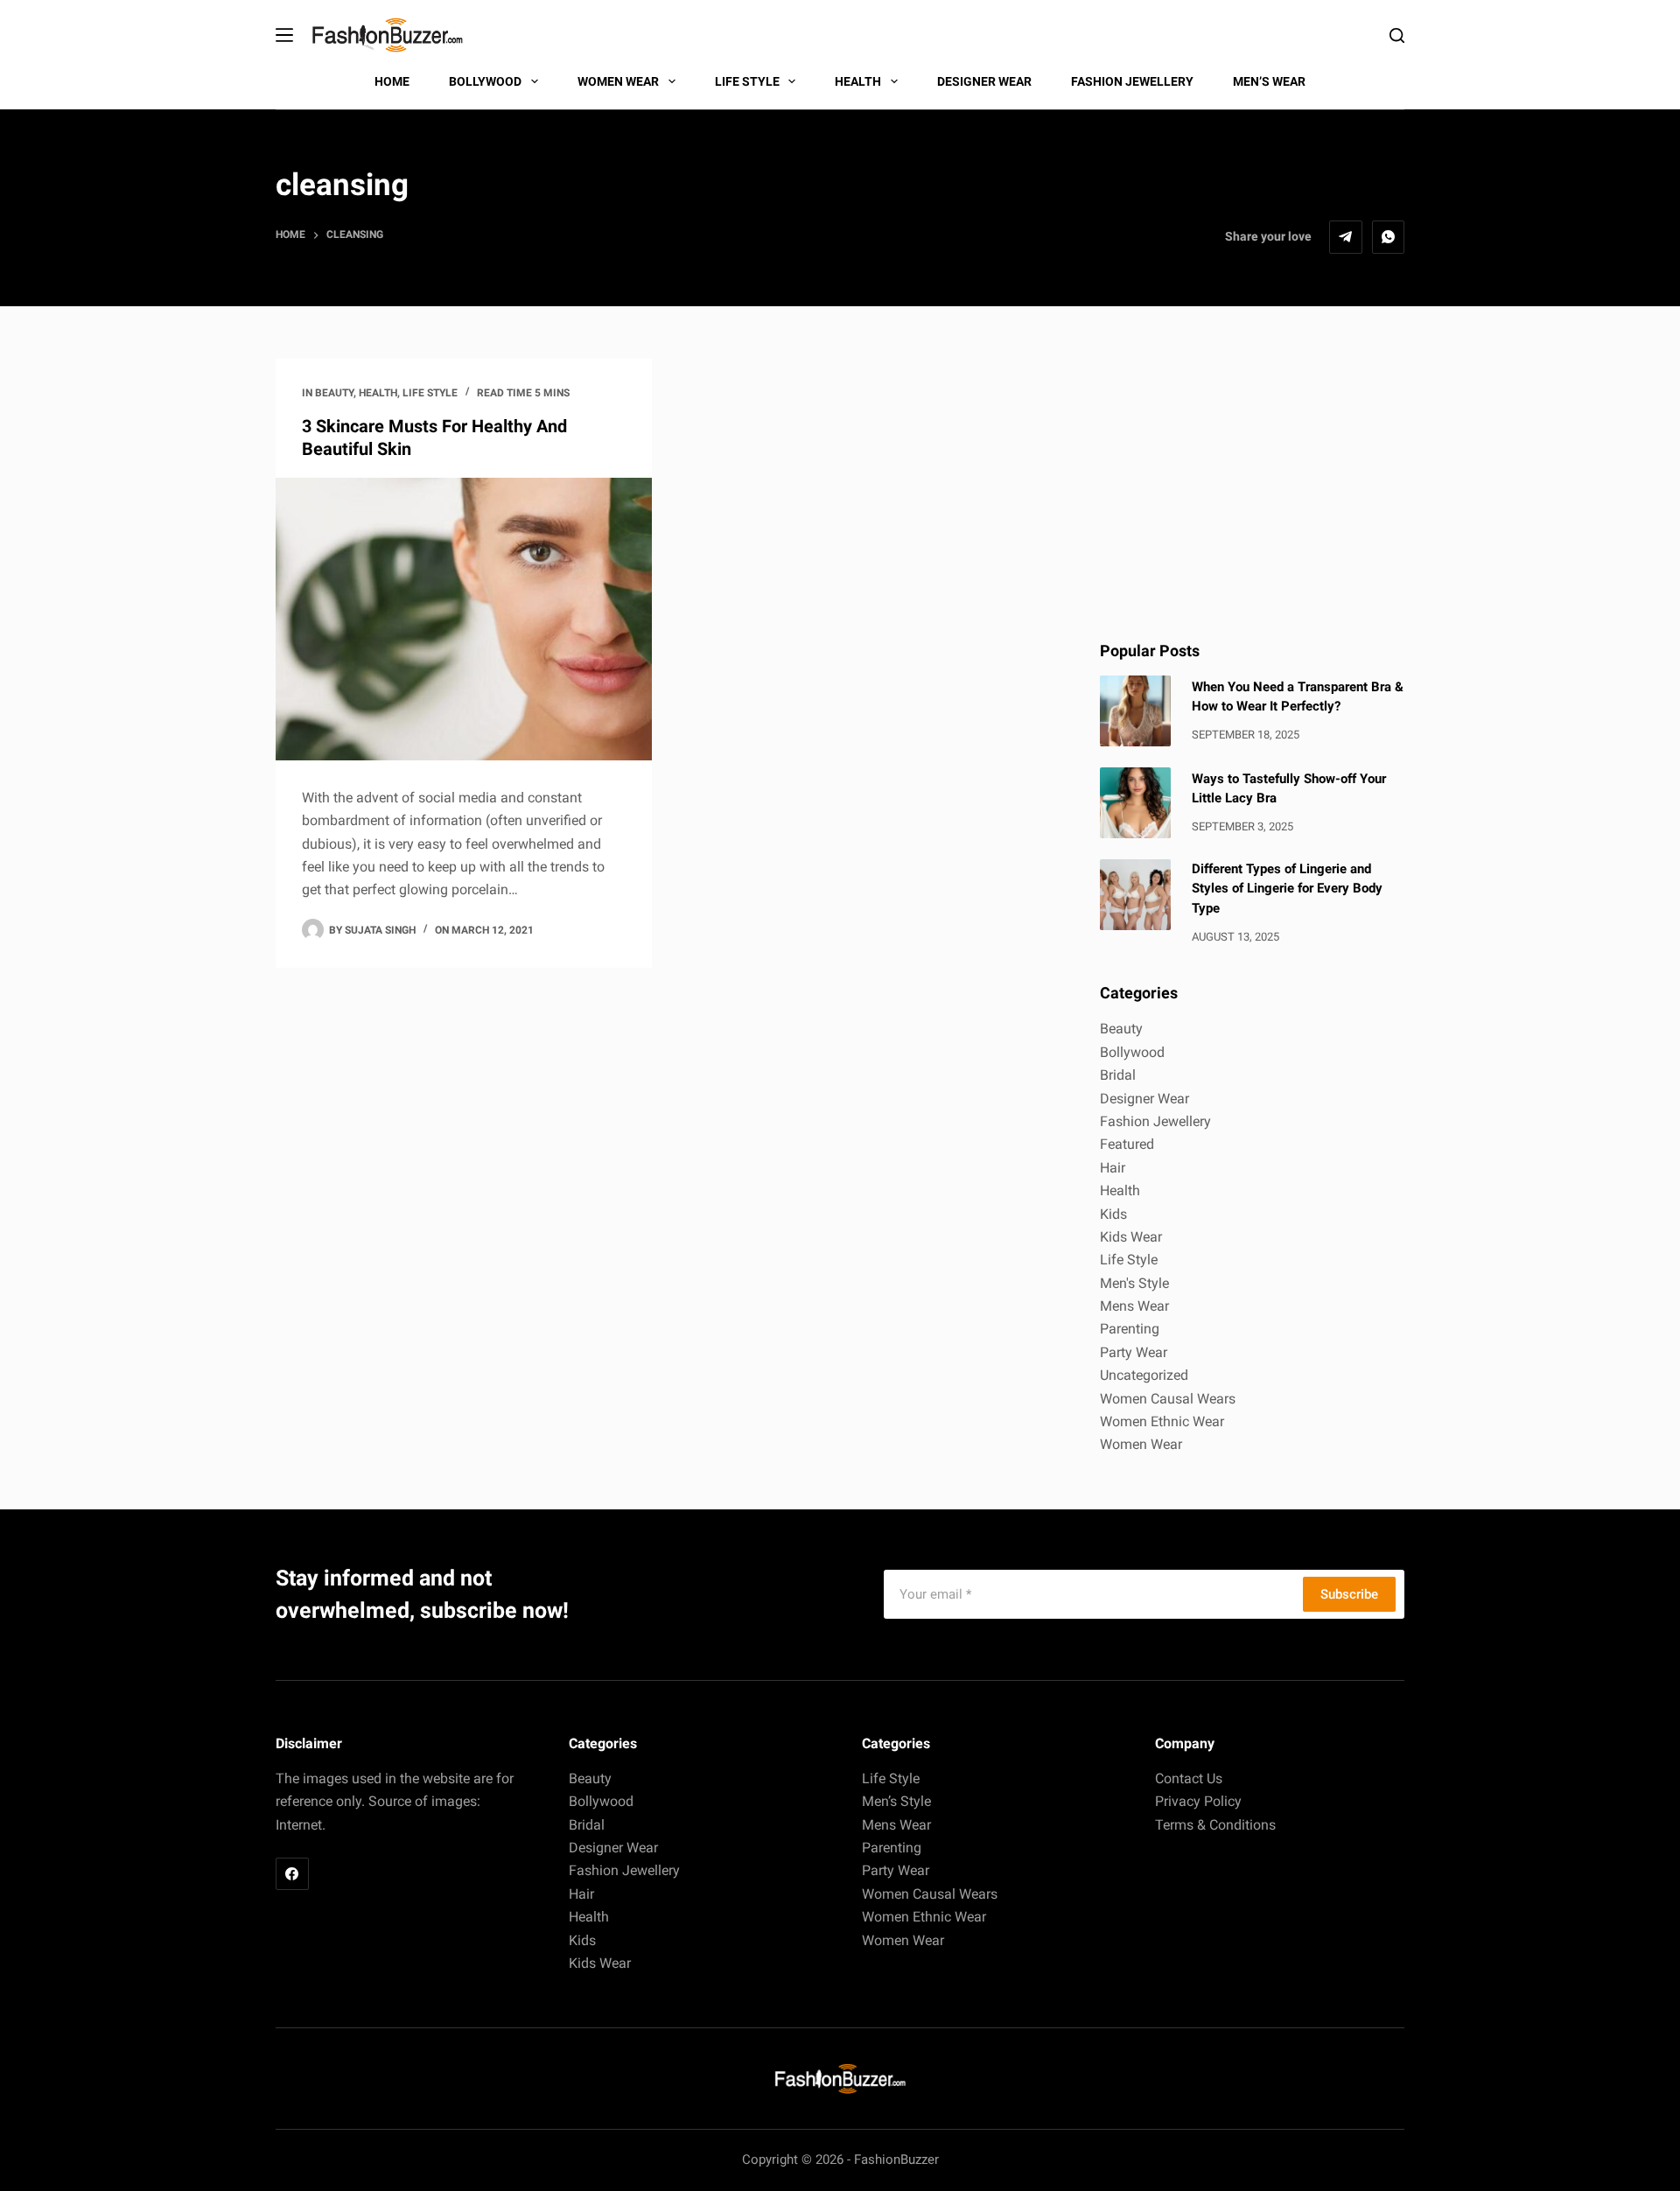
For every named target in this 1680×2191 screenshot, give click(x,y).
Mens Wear (1134, 1306)
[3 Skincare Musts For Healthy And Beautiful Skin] (464, 619)
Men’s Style (896, 1801)
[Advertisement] (1252, 481)
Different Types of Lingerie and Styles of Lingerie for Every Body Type (1287, 889)
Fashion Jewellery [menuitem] (1132, 81)
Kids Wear (1131, 1237)
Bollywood (1132, 1052)
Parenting (1130, 1329)
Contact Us (1189, 1778)
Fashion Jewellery (1155, 1121)
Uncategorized (1144, 1375)
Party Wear (1134, 1352)
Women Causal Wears (1168, 1399)
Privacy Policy (1198, 1801)
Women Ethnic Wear (1162, 1421)
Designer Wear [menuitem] (984, 81)
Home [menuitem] (392, 81)
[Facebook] (292, 1874)
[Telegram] (1346, 237)
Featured (1127, 1144)
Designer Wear (1144, 1099)
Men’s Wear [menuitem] (1269, 81)
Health (378, 393)
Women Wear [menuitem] (618, 81)
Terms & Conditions (1215, 1825)
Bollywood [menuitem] (485, 81)
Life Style (430, 393)
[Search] (1397, 35)
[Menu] (284, 35)
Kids (1113, 1214)
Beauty (334, 393)
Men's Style (1134, 1283)
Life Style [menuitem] (747, 81)
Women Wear (1141, 1444)
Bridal (1118, 1075)
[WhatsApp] (1389, 237)
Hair (1113, 1168)
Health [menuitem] (858, 81)
